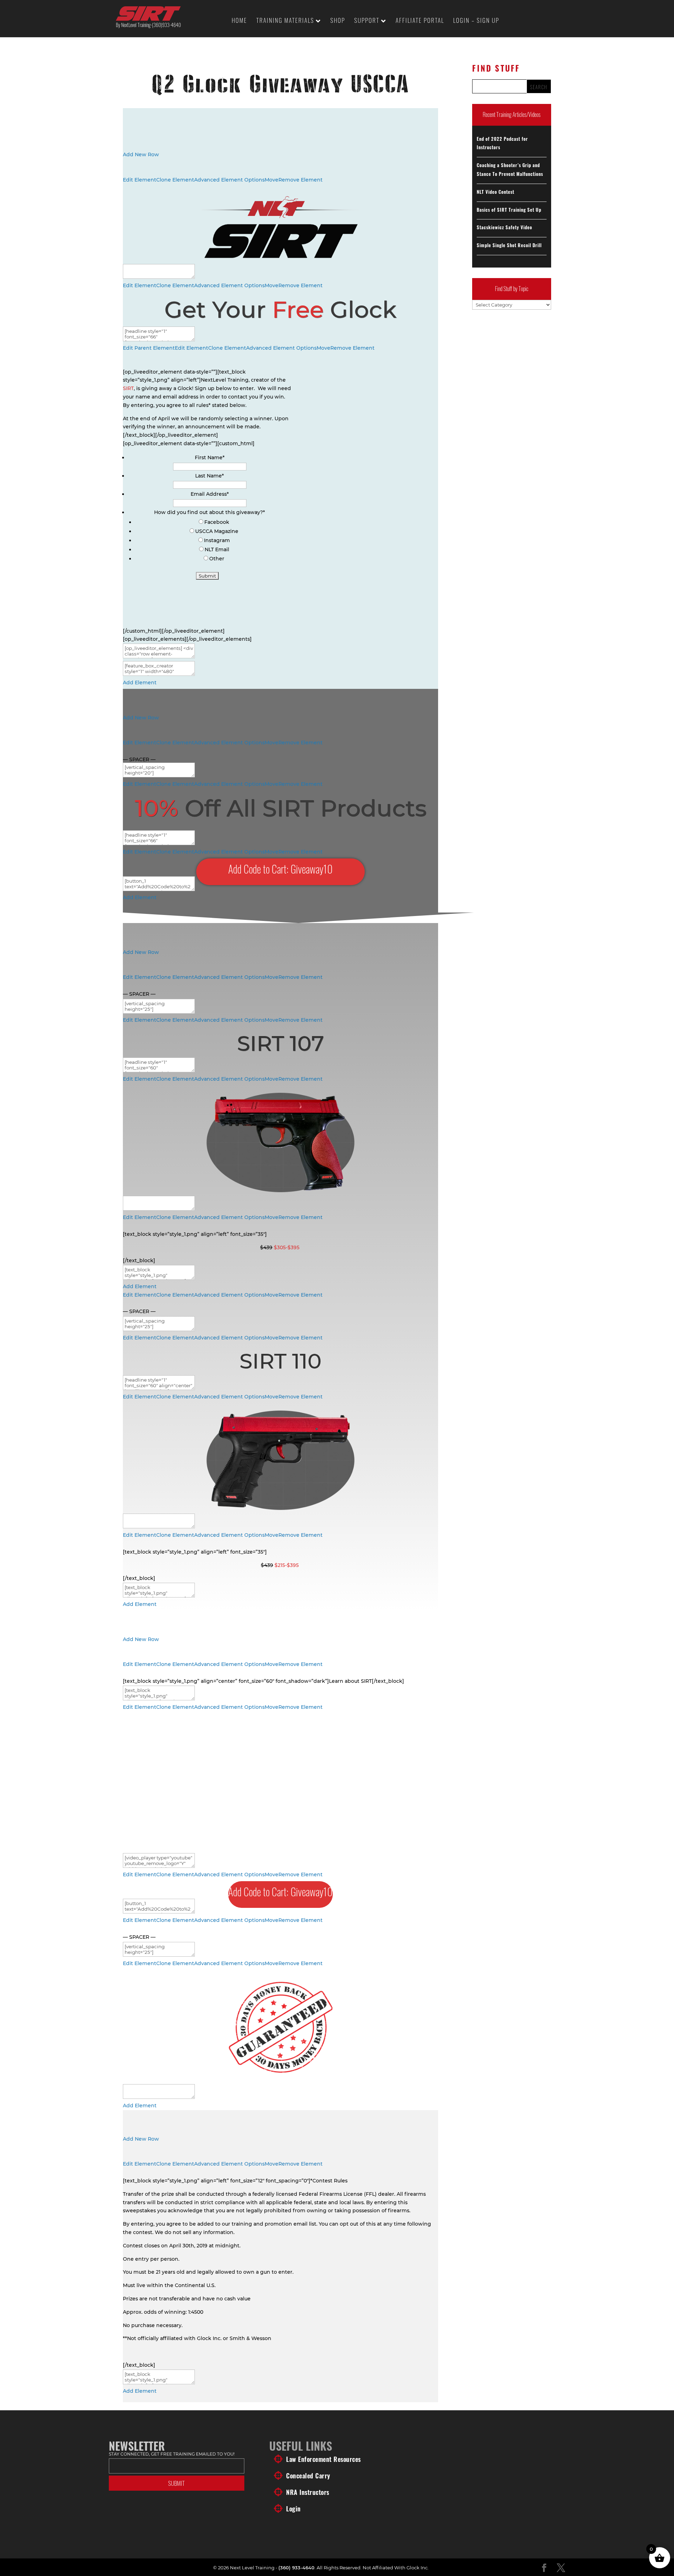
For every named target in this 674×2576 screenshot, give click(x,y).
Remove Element (300, 180)
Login (293, 2509)
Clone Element (175, 180)
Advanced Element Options (229, 180)
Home (239, 21)
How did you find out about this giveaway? (210, 512)
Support (367, 21)
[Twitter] (561, 2568)
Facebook (217, 522)
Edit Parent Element (149, 348)
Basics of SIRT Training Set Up (509, 210)
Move (272, 180)
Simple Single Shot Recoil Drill (509, 245)
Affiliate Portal (420, 21)
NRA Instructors (308, 2492)
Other (217, 559)
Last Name (210, 476)
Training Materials (285, 21)
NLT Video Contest (495, 192)
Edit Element (140, 180)
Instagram (217, 540)
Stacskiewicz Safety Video (504, 227)
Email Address (210, 494)
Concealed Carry (308, 2476)
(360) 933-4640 (296, 2568)
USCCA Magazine (217, 531)
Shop (338, 21)
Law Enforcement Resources (323, 2459)
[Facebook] (544, 2568)
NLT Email (217, 549)
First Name (210, 457)
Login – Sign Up (476, 21)
